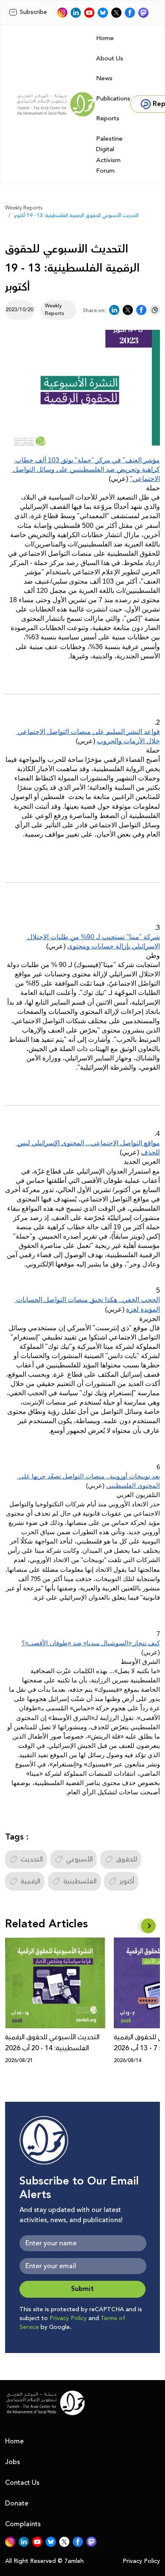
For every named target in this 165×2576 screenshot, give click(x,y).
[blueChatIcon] (103, 13)
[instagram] (62, 13)
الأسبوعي (79, 1859)
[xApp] (116, 13)
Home (105, 38)
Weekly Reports (24, 208)
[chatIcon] (143, 13)
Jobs (12, 2462)
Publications (113, 99)
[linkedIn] (76, 13)
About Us (110, 58)
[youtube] (89, 13)
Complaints (23, 2524)
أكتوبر (127, 1881)
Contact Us (22, 2483)
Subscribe (33, 12)
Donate (17, 2503)
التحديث (32, 1859)
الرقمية (30, 1881)
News (104, 78)
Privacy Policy (68, 2318)
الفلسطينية (80, 1881)
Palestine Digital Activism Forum (109, 155)
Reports (108, 118)
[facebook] (130, 13)
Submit (82, 2289)
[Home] (56, 104)
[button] (148, 1926)
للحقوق (126, 1859)
